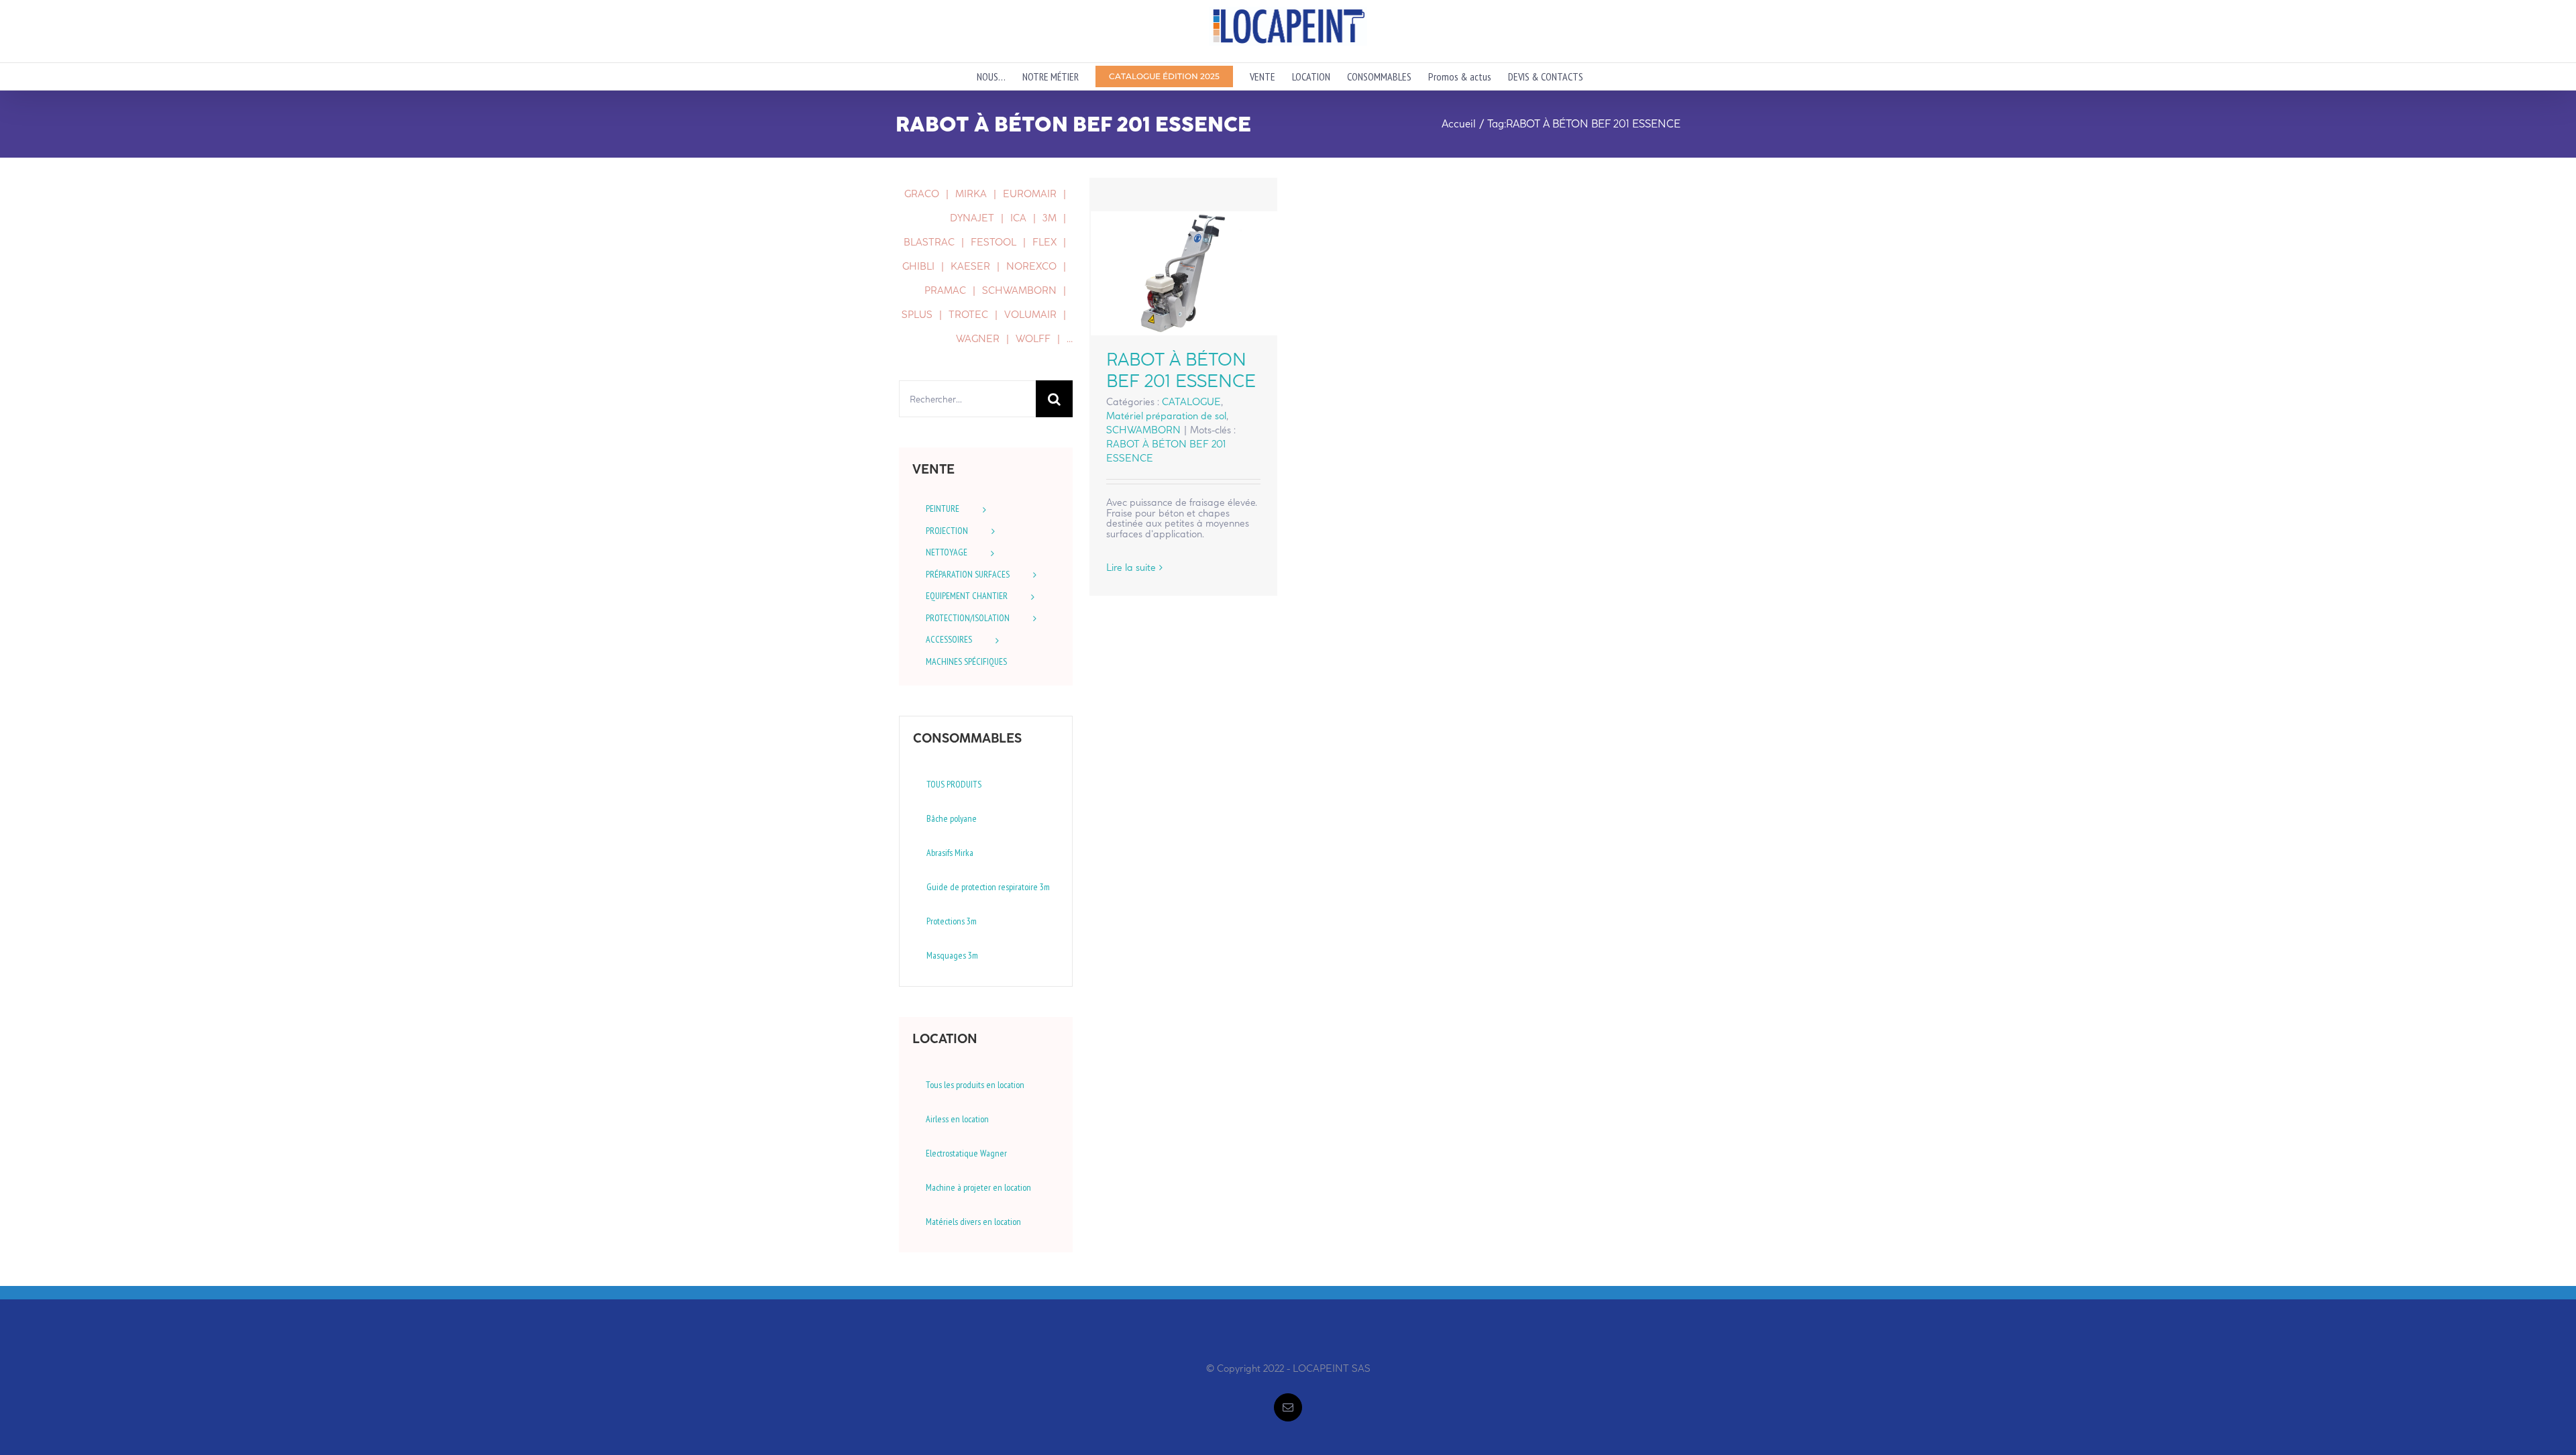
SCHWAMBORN (1143, 430)
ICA (1018, 218)
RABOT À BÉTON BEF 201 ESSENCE (1184, 273)
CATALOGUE (1191, 402)
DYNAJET (972, 218)
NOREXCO (1031, 266)
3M (1050, 218)
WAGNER (978, 339)
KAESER (970, 266)
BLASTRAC (929, 242)
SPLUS (917, 315)
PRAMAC (945, 290)
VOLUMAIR (1030, 315)
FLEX (1044, 242)
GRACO (922, 194)
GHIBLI (918, 266)
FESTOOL (994, 242)
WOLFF (1033, 339)
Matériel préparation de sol (1166, 416)
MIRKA (971, 194)
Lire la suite (1131, 568)
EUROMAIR (1030, 194)
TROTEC (968, 315)
